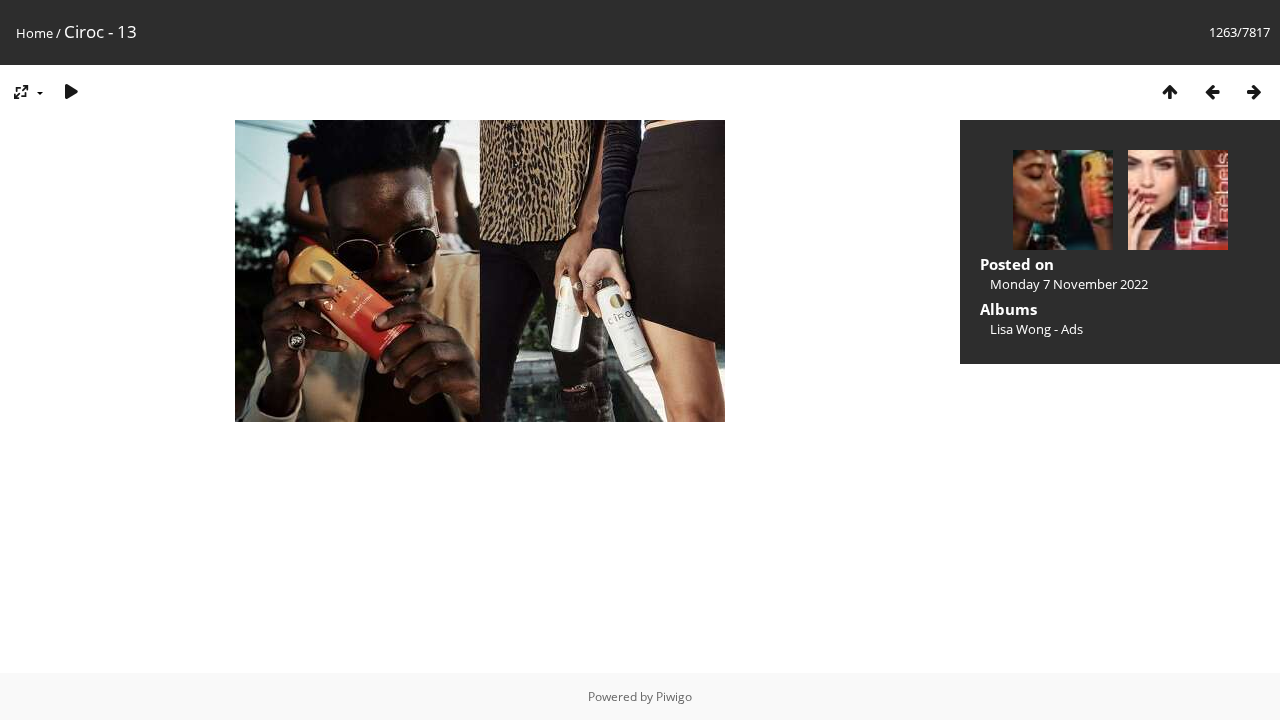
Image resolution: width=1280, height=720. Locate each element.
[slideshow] (71, 91)
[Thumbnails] (1170, 91)
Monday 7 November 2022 (1069, 284)
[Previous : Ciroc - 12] (1212, 91)
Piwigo (674, 696)
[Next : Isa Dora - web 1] (1254, 91)
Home (34, 33)
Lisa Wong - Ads (1036, 329)
